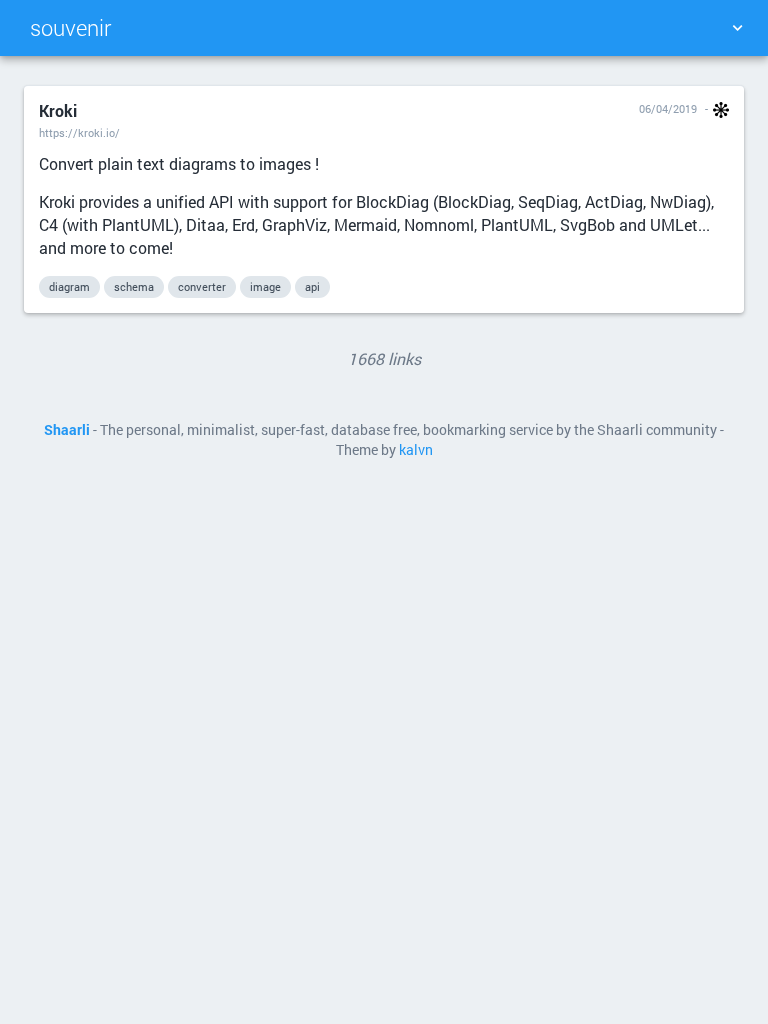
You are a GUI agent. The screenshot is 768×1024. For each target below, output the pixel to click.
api (312, 286)
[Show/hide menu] (737, 28)
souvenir (70, 27)
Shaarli (67, 430)
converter (202, 286)
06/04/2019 (668, 108)
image (265, 286)
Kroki (58, 110)
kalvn (416, 450)
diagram (69, 286)
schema (134, 286)
